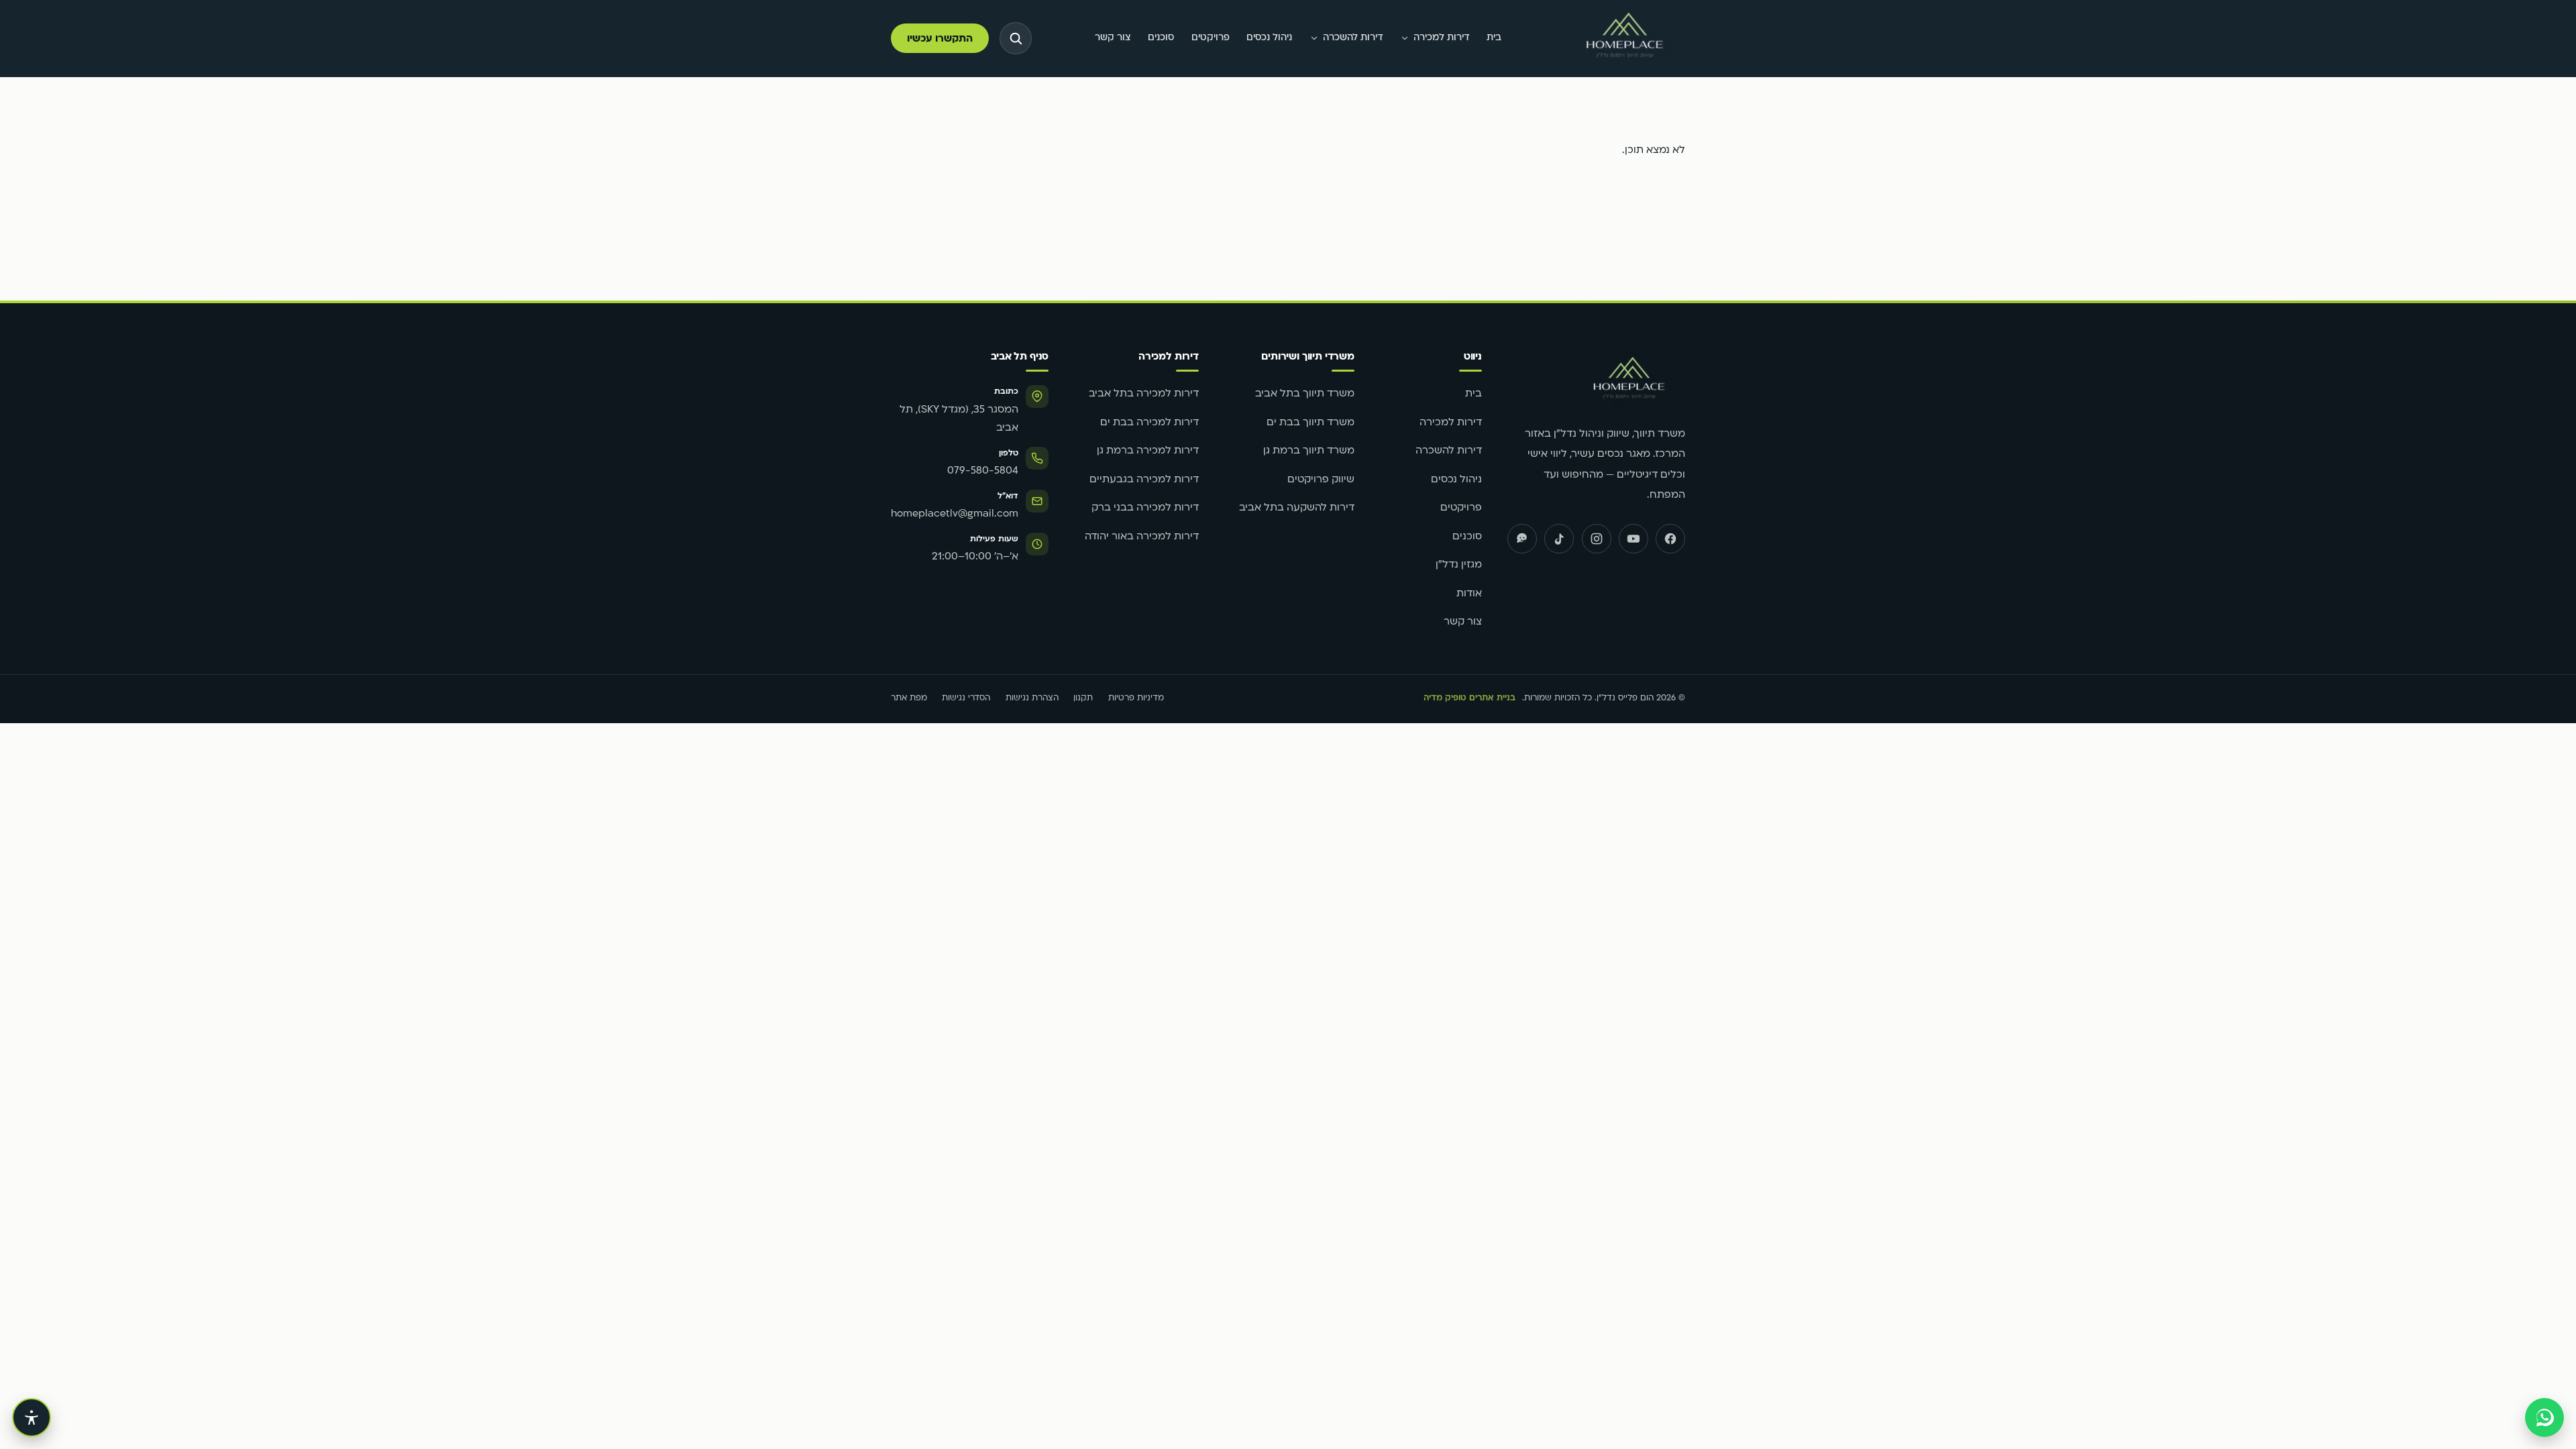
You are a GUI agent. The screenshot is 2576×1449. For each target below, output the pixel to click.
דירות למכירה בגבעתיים (1144, 480)
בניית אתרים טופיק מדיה (1469, 698)
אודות (1469, 594)
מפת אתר (909, 698)
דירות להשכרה (1353, 38)
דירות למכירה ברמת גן (1148, 451)
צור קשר (1113, 38)
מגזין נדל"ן (1459, 565)
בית (1494, 38)
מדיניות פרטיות (1136, 698)
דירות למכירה (1442, 38)
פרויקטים (1211, 38)
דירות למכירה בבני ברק (1145, 508)
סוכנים (1161, 38)
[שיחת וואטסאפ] (2544, 1417)
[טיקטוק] (1559, 539)
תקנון (1083, 698)
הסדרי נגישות (966, 698)
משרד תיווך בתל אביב (1305, 394)
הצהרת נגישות (1032, 698)
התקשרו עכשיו (940, 39)
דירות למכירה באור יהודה (1142, 537)
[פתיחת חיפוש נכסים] (1016, 38)
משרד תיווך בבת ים (1310, 423)
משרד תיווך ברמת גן (1309, 451)
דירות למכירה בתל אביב (1144, 394)
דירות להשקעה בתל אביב (1297, 508)
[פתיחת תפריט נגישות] (32, 1417)
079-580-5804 (983, 471)
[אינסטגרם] (1597, 539)
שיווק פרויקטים (1321, 480)
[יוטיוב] (1633, 539)
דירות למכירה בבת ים (1149, 423)
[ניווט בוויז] (1522, 539)
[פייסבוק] (1670, 539)
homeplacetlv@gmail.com (955, 514)
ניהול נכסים (1269, 38)
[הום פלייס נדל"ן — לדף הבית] (1625, 39)
